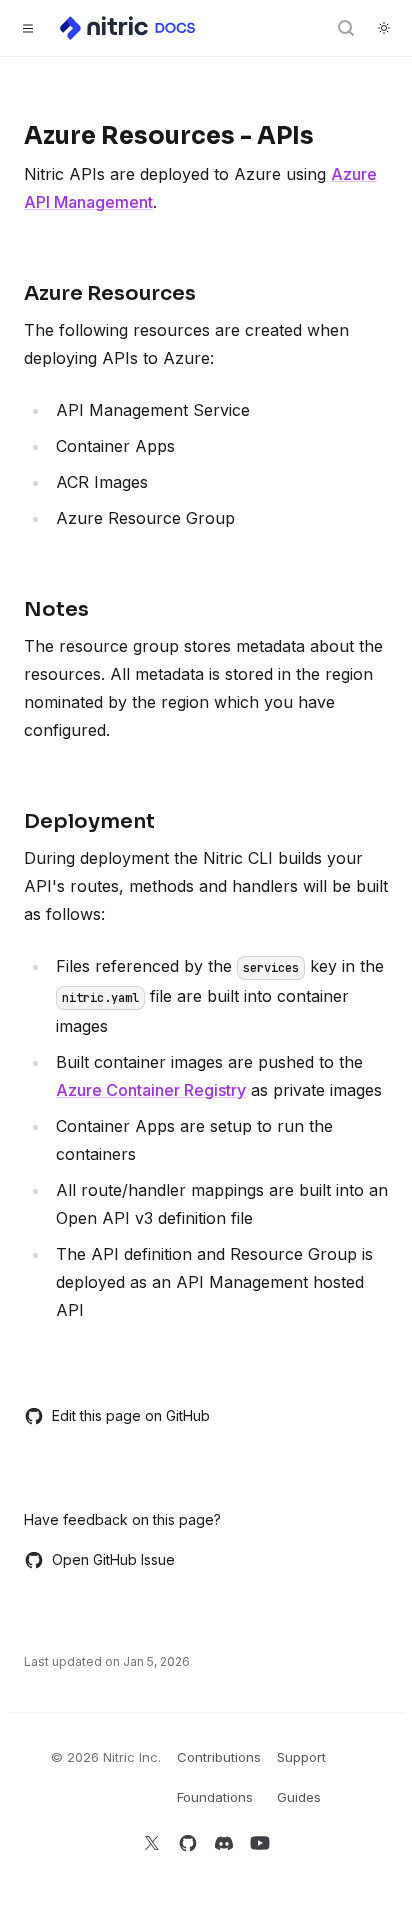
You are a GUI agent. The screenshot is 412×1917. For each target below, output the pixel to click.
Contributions (219, 1757)
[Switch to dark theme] (384, 28)
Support (301, 1757)
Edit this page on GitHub (131, 1415)
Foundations (215, 1797)
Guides (299, 1797)
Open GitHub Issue (113, 1559)
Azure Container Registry (151, 1090)
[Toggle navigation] (28, 28)
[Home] (129, 28)
